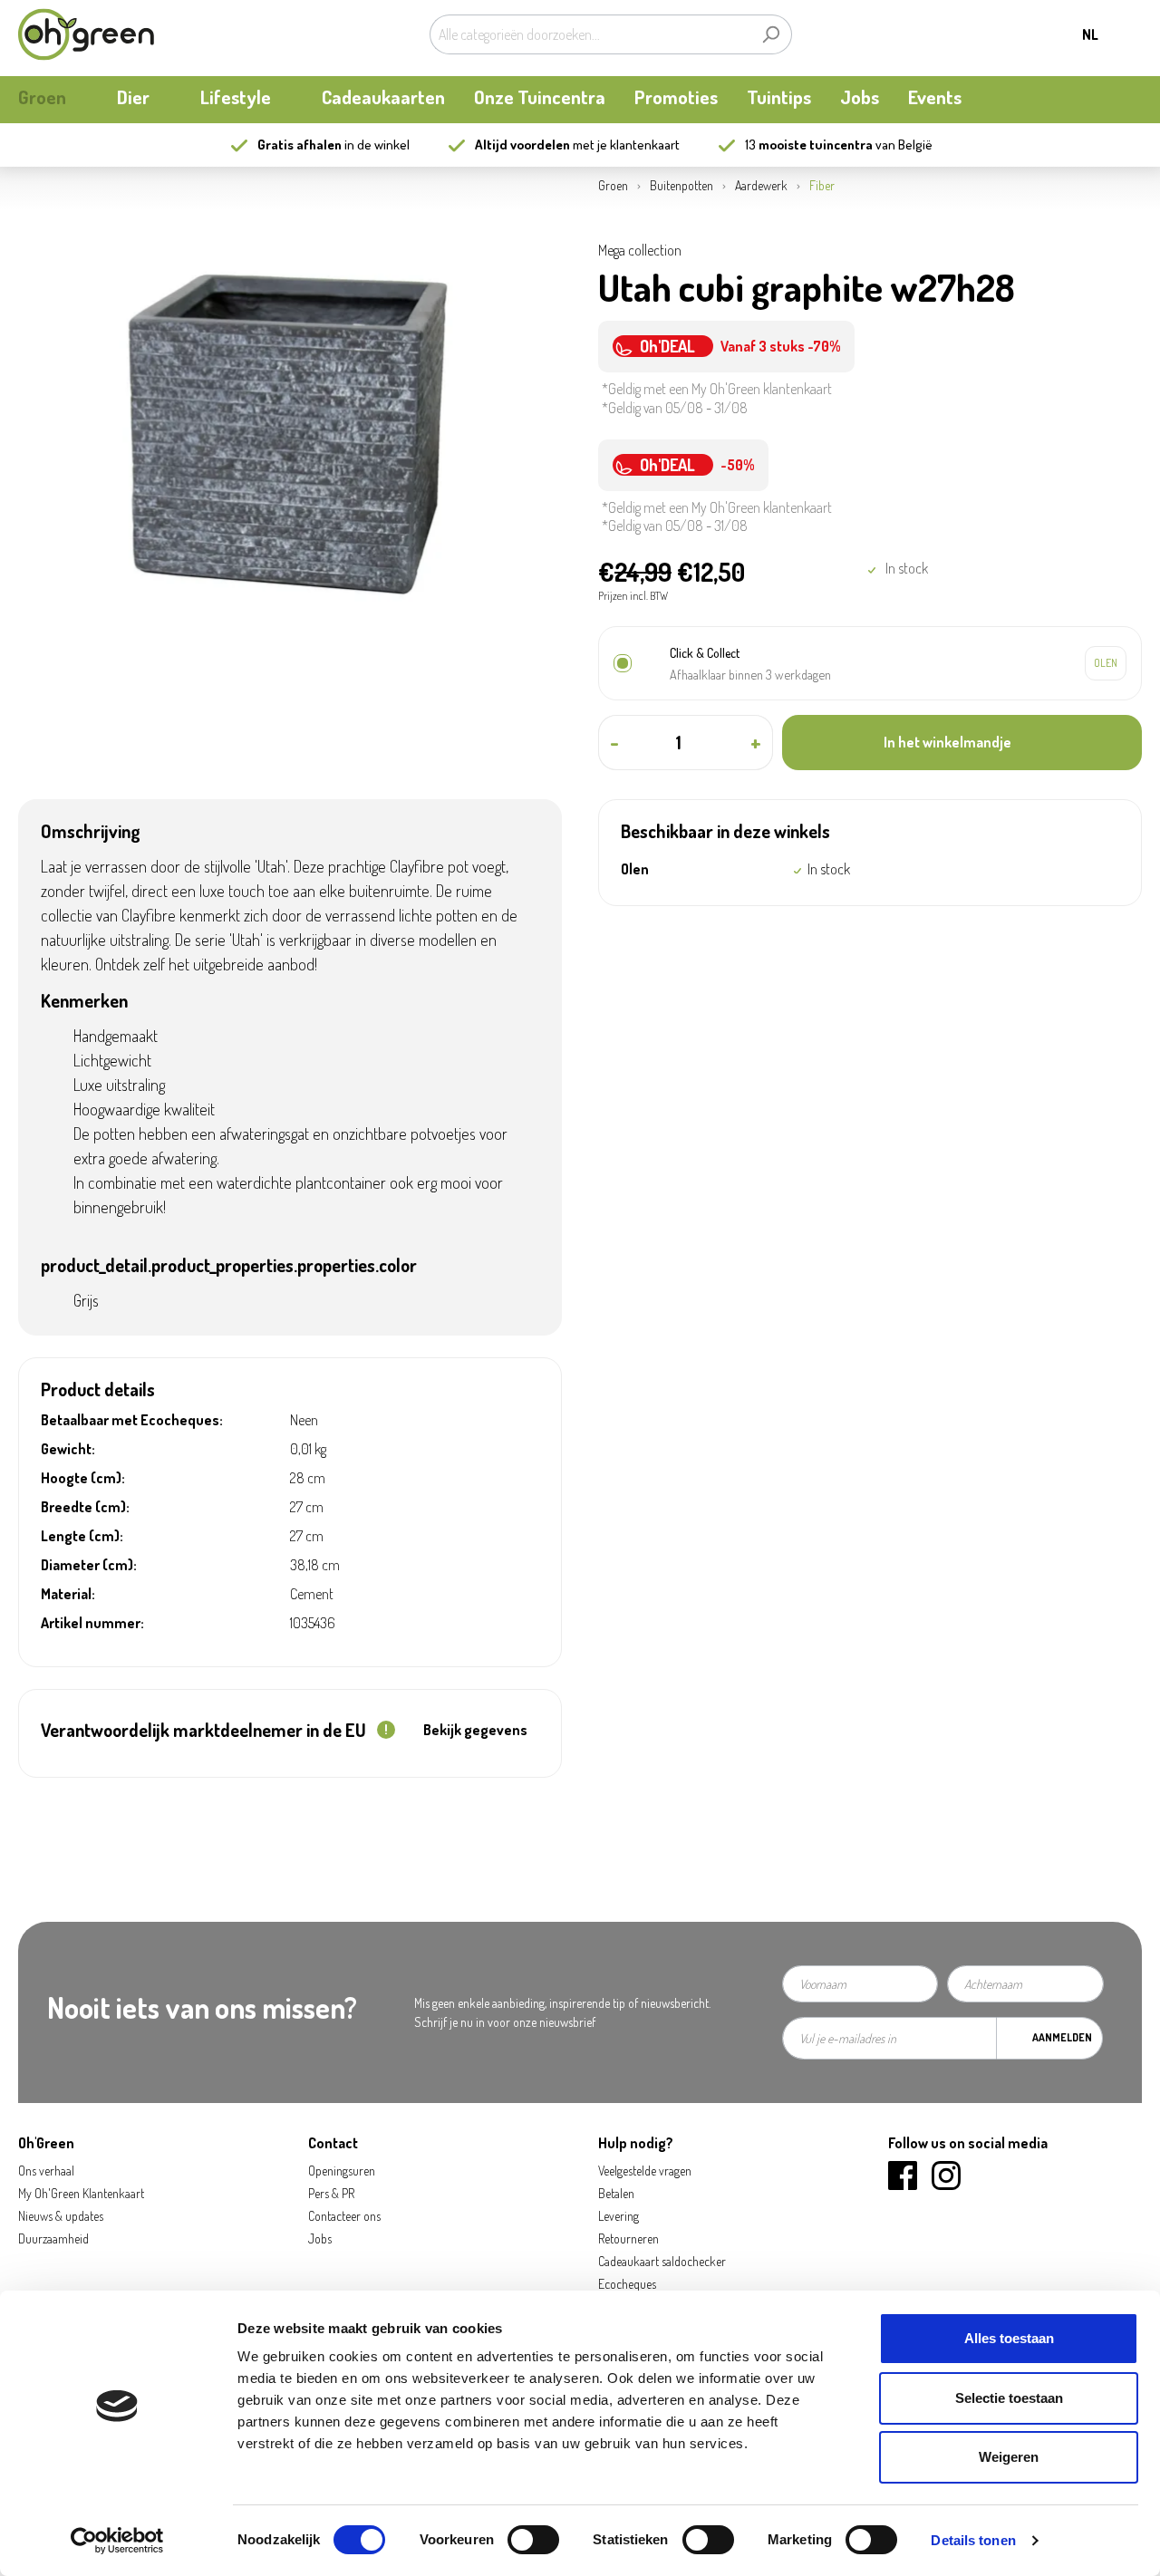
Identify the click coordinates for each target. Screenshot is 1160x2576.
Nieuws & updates (61, 2216)
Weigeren (1009, 2457)
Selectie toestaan (1009, 2398)
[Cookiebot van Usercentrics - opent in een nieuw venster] (117, 2541)
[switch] (533, 2540)
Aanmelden (1062, 2037)
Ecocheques (627, 2284)
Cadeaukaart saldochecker (662, 2261)
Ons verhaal (46, 2171)
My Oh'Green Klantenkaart (81, 2193)
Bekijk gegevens (475, 1730)
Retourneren (628, 2238)
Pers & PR (331, 2193)
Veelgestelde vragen (645, 2171)
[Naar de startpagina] (86, 34)
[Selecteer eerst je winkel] (1106, 663)
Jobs (320, 2238)
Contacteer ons (344, 2216)
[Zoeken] (771, 34)
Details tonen (973, 2540)
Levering (619, 2216)
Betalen (616, 2193)
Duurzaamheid (53, 2238)
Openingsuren (342, 2171)
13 (809, 145)
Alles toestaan (1009, 2338)
